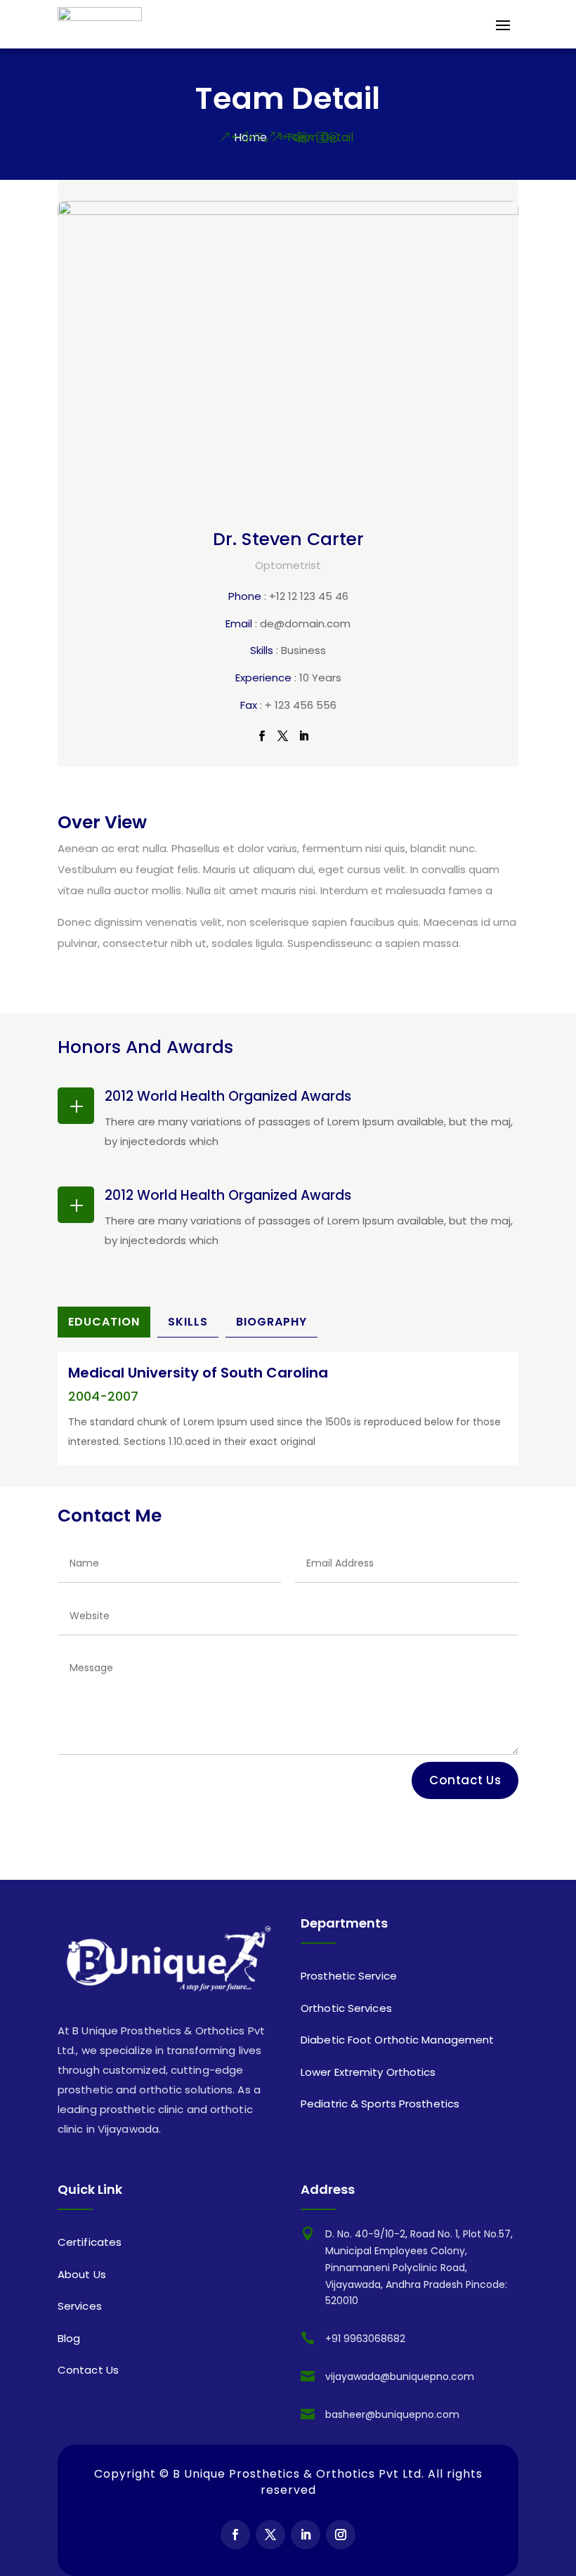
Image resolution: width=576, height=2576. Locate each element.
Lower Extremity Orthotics (368, 2072)
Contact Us (465, 1780)
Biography (271, 1322)
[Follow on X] (270, 2535)
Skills (188, 1322)
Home (250, 137)
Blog (69, 2338)
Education (104, 1322)
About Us (82, 2274)
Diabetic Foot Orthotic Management (397, 2040)
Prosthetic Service (349, 1976)
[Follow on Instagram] (341, 2535)
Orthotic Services (346, 2008)
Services (80, 2306)
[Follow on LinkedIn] (306, 2535)
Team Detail (320, 137)
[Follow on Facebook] (235, 2535)
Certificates (90, 2242)
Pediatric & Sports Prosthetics (380, 2104)
